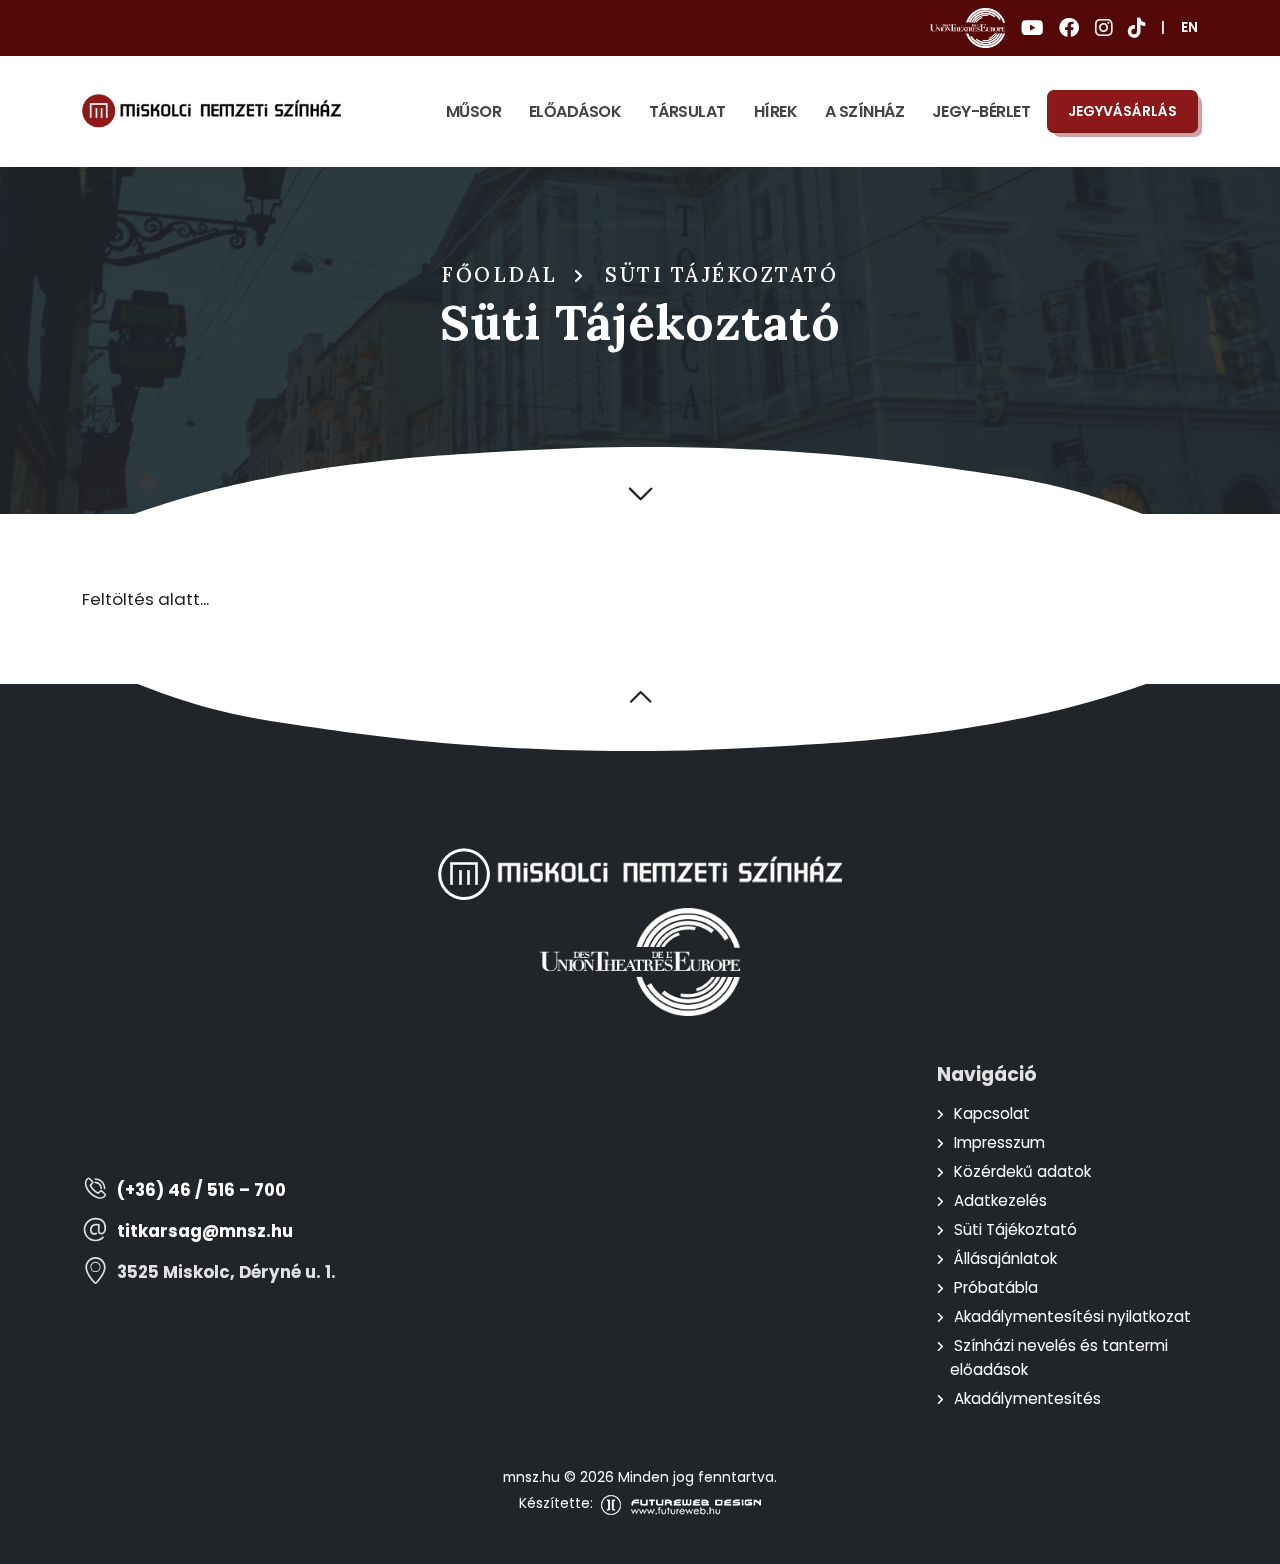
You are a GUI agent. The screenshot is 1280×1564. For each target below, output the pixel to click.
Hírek (776, 111)
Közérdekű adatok (1022, 1171)
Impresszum (999, 1142)
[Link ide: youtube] (1032, 28)
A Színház (865, 111)
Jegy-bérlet (981, 111)
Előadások (575, 111)
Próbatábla (996, 1287)
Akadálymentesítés (1027, 1398)
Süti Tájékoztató (1015, 1229)
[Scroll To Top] (1245, 1541)
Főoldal (500, 275)
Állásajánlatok (1005, 1258)
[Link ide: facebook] (1069, 28)
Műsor (474, 111)
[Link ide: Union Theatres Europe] (967, 28)
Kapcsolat (992, 1113)
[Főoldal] (211, 111)
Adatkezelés (1000, 1200)
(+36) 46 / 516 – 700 (201, 1190)
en (1189, 27)
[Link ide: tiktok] (1136, 28)
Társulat (687, 111)
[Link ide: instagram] (1103, 28)
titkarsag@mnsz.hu (205, 1231)
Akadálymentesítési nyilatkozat (1072, 1316)
